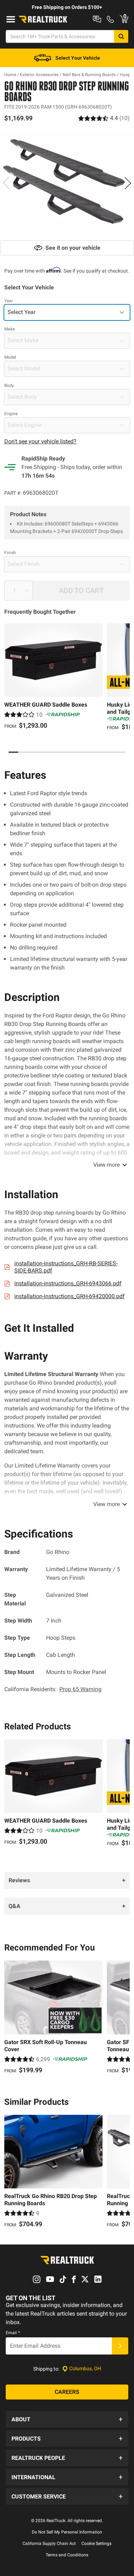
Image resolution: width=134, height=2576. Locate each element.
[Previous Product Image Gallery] (6, 183)
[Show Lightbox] (67, 182)
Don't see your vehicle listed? (40, 441)
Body (9, 385)
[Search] (121, 36)
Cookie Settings (96, 2543)
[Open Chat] (97, 19)
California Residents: (53, 1689)
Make (9, 329)
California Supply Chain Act (49, 2543)
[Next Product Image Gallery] (128, 183)
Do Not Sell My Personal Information (67, 2532)
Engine (11, 414)
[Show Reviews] (104, 118)
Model (10, 357)
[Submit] (120, 2346)
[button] (67, 2419)
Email (13, 2333)
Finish (10, 553)
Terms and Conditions (67, 2555)
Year (9, 301)
